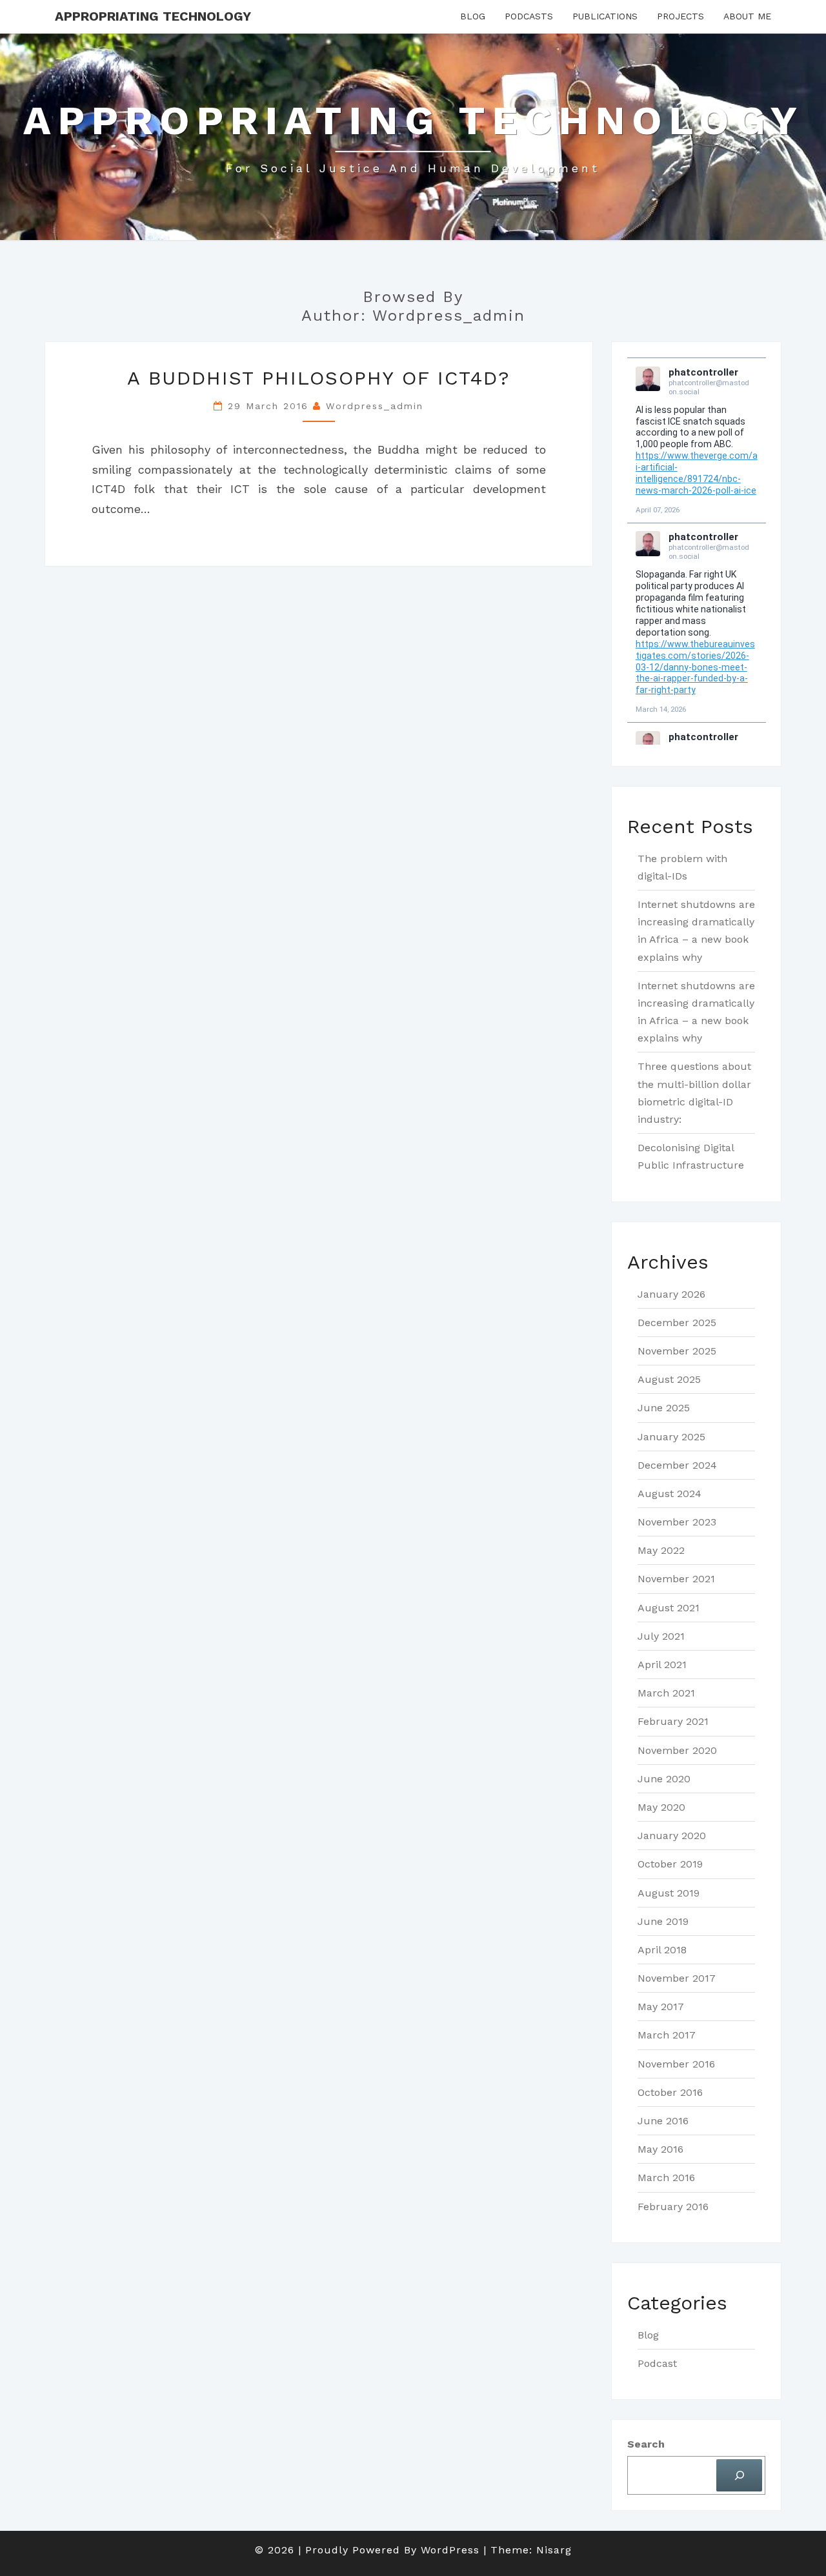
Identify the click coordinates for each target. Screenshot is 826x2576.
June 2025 (664, 1408)
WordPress (450, 2550)
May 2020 (661, 1807)
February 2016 (673, 2207)
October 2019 (670, 1864)
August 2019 (669, 1893)
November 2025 (677, 1351)
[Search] (739, 2475)
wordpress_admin (375, 406)
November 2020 (677, 1750)
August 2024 (670, 1494)
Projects (680, 16)
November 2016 (676, 2064)
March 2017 (667, 2035)
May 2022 (661, 1550)
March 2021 (666, 1693)
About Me (747, 16)
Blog (473, 16)
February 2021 (673, 1721)
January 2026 (671, 1294)
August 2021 (669, 1608)
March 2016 (666, 2178)
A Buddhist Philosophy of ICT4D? (319, 378)
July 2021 (661, 1636)
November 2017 (677, 1978)
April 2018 (662, 1950)
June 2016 (663, 2121)
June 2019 (663, 1921)
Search (646, 2444)
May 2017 (661, 2007)
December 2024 (677, 1465)
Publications (605, 16)
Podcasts (529, 16)
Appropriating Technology (153, 16)
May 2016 (660, 2149)
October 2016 (670, 2092)
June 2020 (664, 1779)
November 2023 (677, 1522)
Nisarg (554, 2550)
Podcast (657, 2363)
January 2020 (672, 1836)
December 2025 (677, 1323)
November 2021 (676, 1579)
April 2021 (662, 1665)
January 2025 (671, 1437)
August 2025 (669, 1379)
